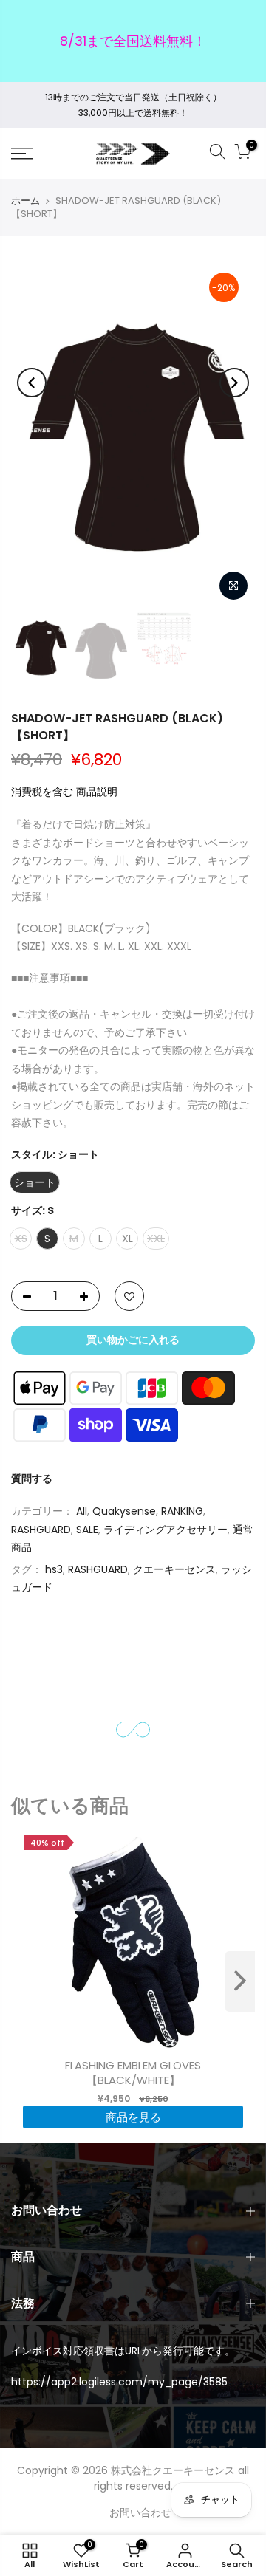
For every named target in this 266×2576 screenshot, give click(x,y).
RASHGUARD (41, 1529)
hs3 (54, 1569)
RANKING (182, 1511)
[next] (240, 1981)
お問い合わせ (140, 2512)
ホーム (25, 201)
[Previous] (32, 383)
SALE (87, 1529)
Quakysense (124, 1511)
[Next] (234, 383)
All (82, 1511)
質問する (32, 1479)
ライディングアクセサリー (166, 1529)
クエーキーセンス (174, 1569)
